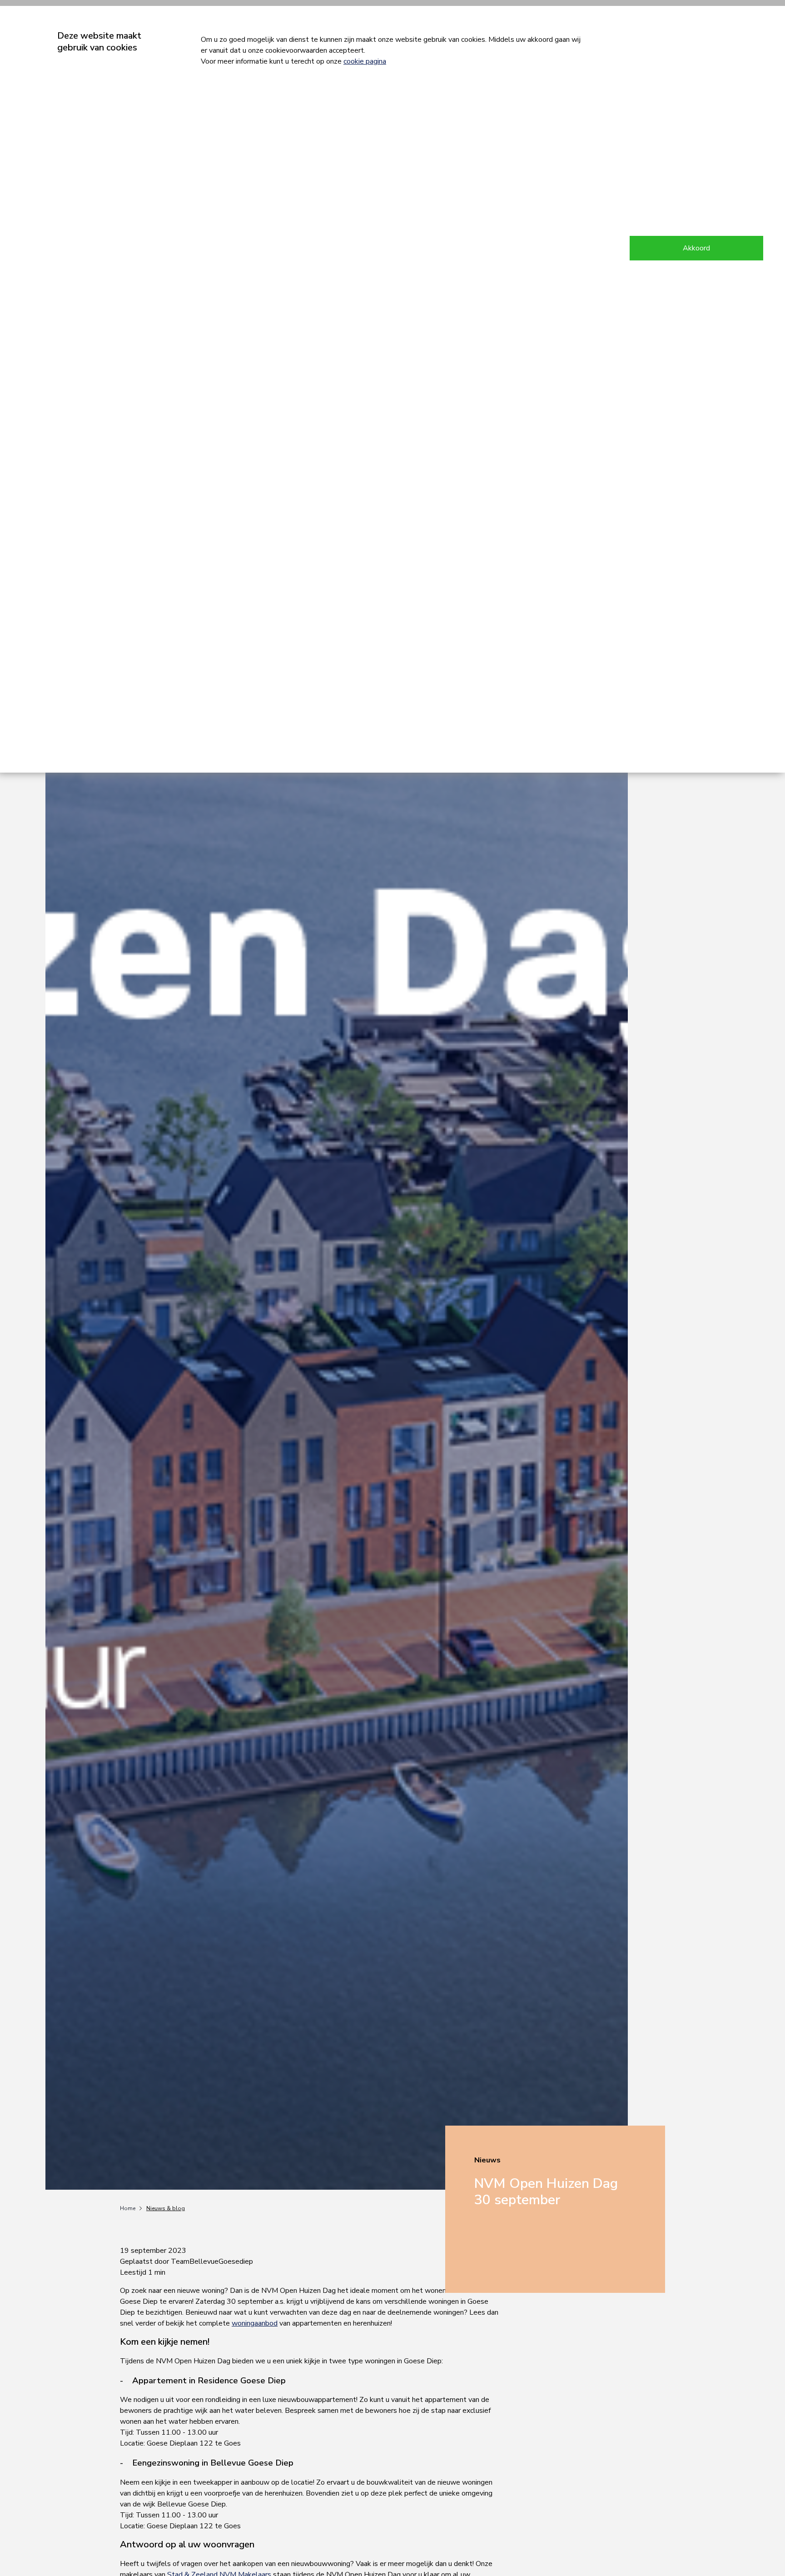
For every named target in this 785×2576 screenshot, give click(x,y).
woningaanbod (255, 2323)
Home (128, 2208)
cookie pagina (365, 61)
